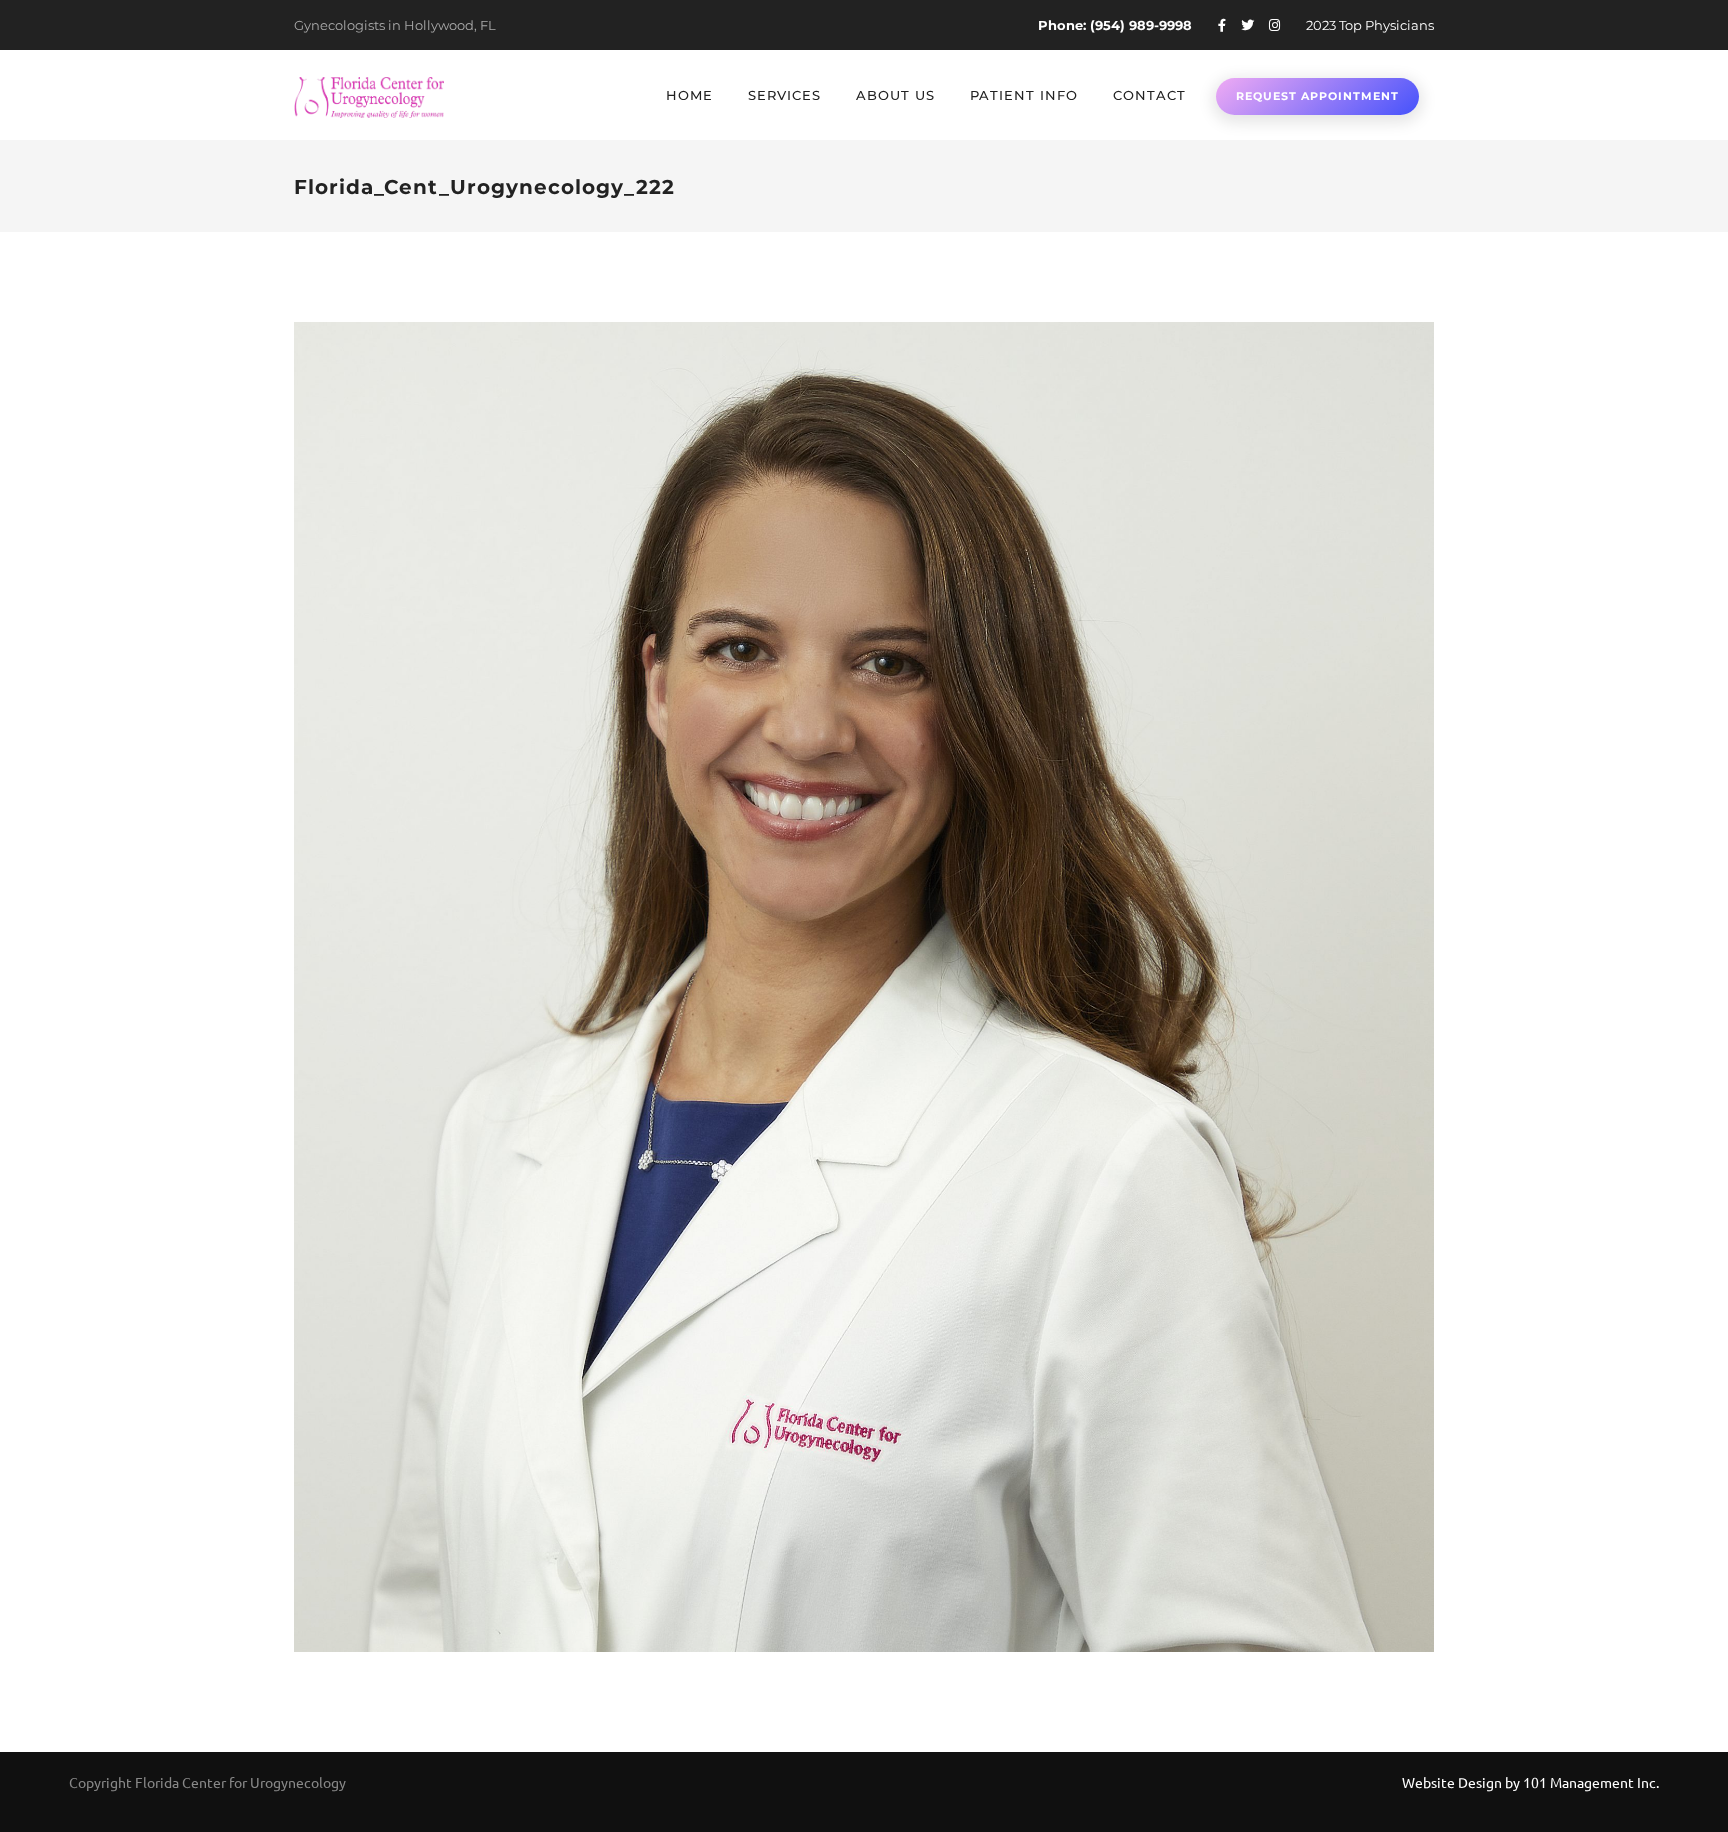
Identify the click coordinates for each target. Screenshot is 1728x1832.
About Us (895, 95)
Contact (1149, 95)
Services (784, 95)
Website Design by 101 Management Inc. (1530, 1782)
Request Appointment (1317, 96)
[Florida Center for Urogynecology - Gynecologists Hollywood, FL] (369, 95)
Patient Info (1024, 95)
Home (689, 95)
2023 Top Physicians (1370, 25)
